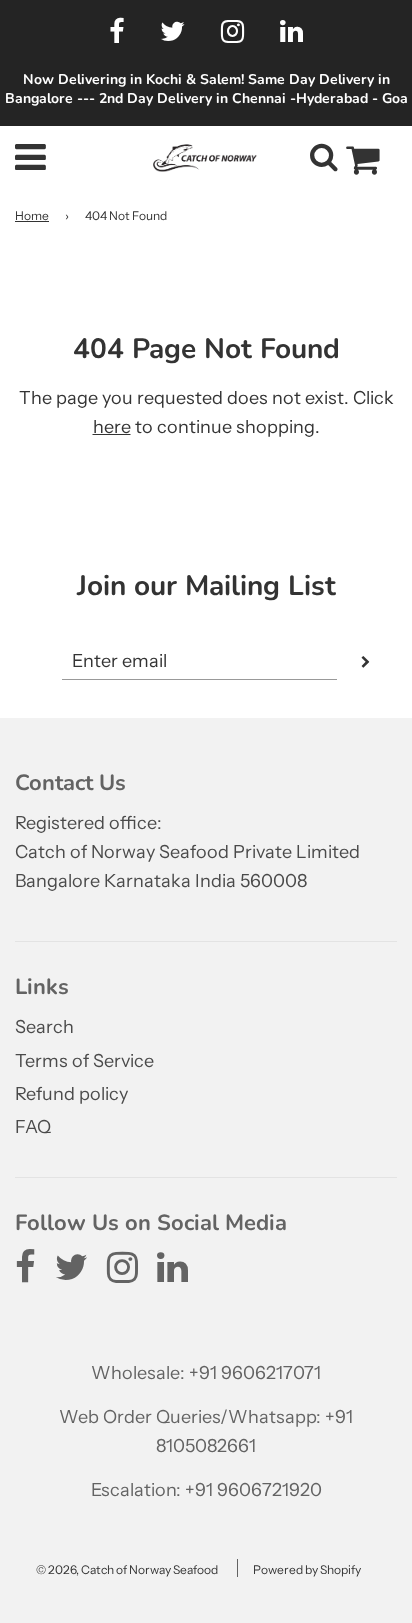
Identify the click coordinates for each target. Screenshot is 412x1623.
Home (32, 215)
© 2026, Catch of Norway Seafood (127, 1569)
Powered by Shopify (307, 1569)
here (112, 427)
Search (44, 1027)
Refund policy (71, 1094)
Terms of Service (84, 1061)
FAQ (33, 1127)
